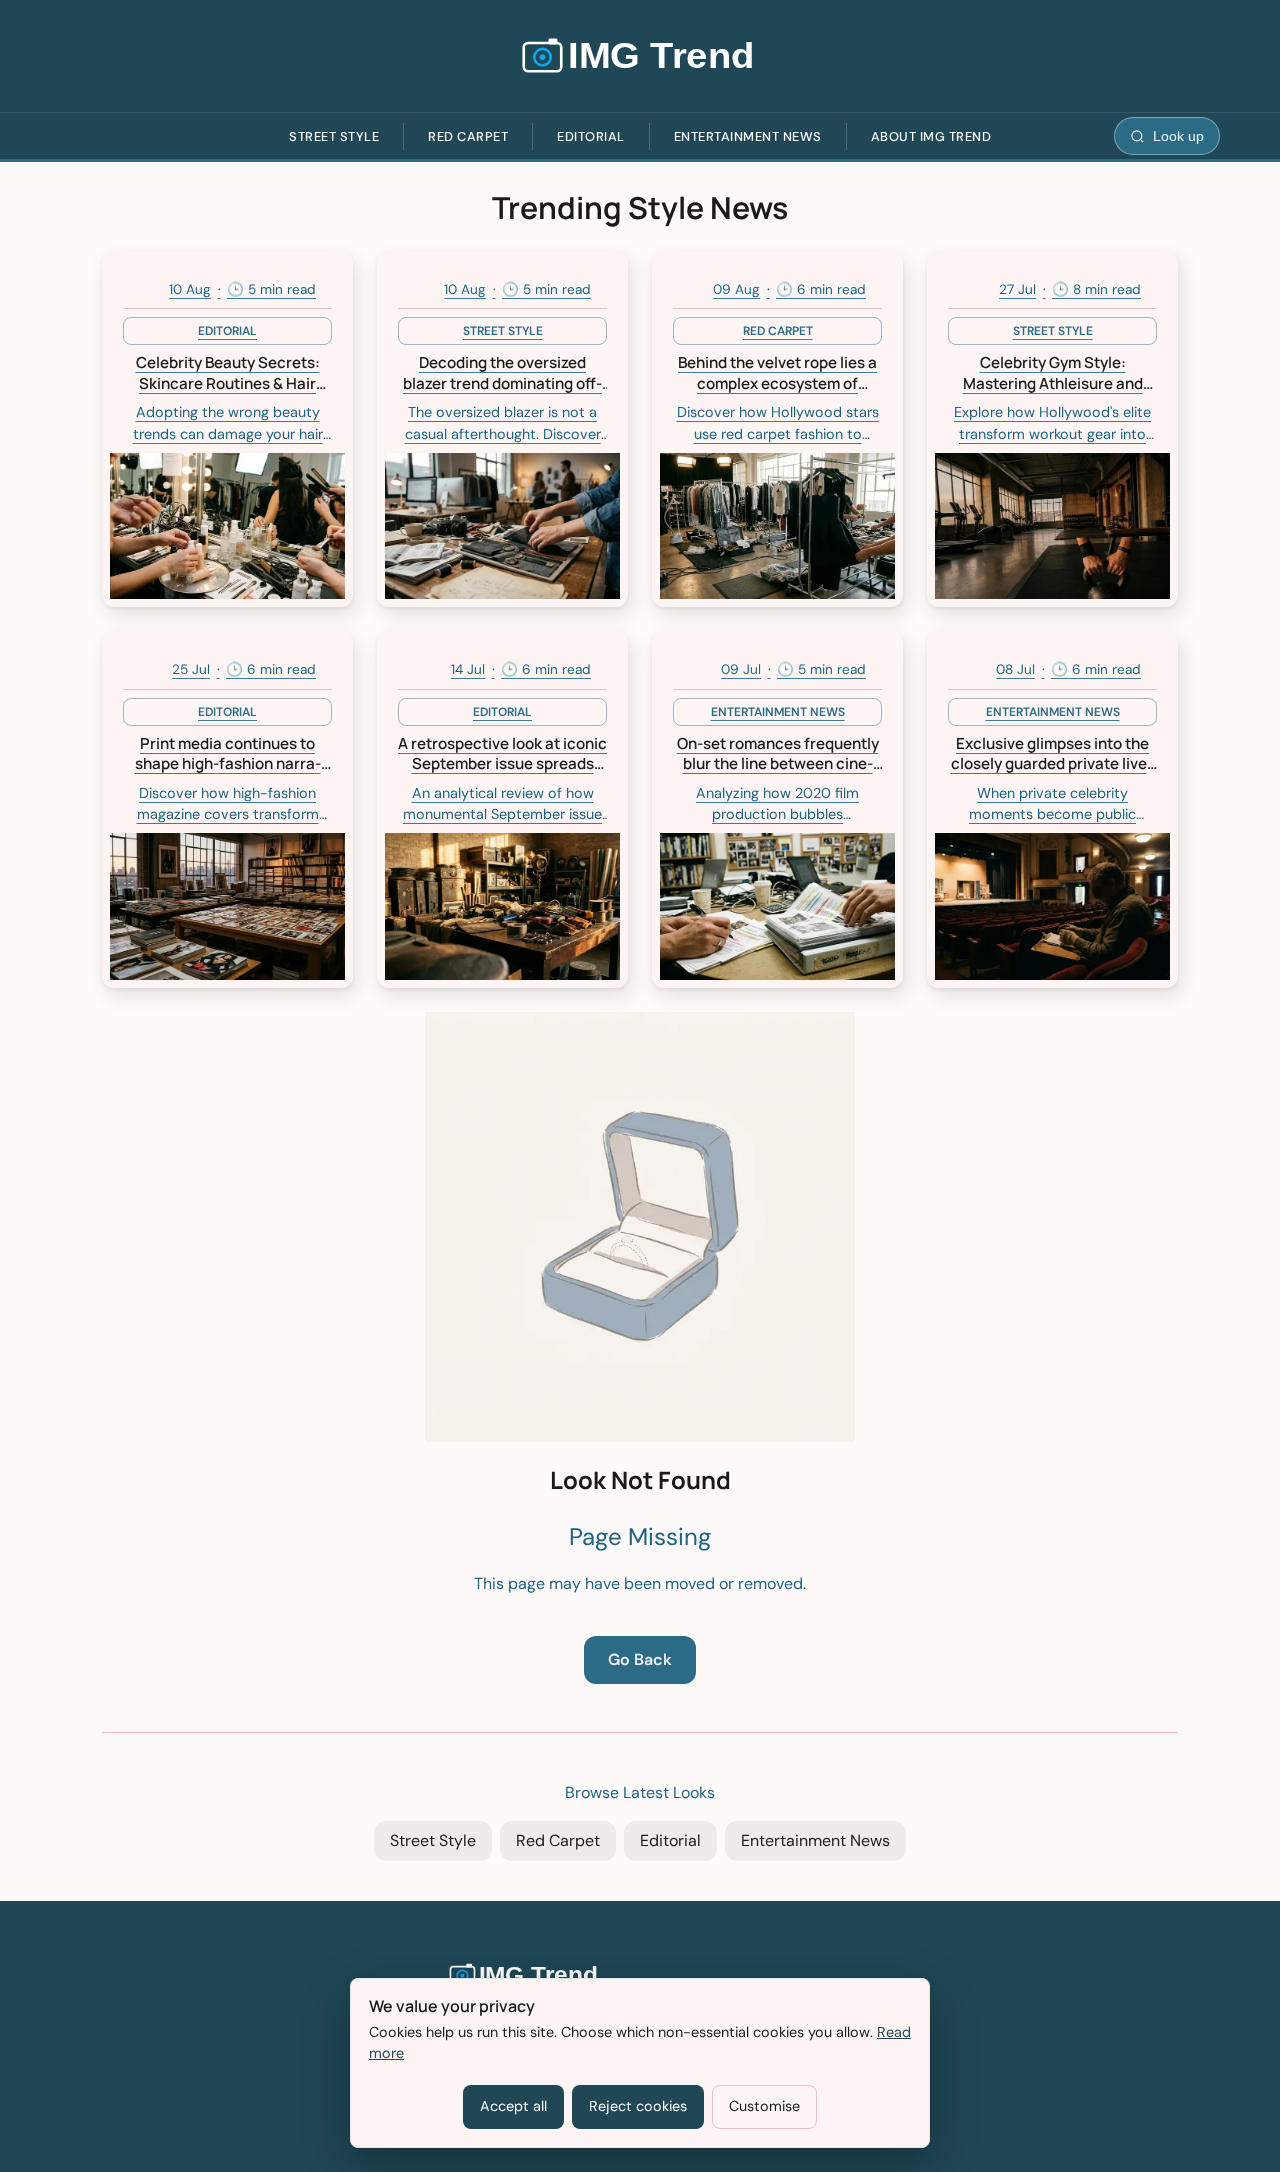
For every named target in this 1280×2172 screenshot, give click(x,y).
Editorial (591, 136)
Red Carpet (468, 136)
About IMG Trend (931, 136)
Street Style (334, 136)
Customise (764, 2106)
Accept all (513, 2106)
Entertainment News (748, 136)
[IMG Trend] (640, 56)
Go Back (640, 1659)
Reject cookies (638, 2106)
